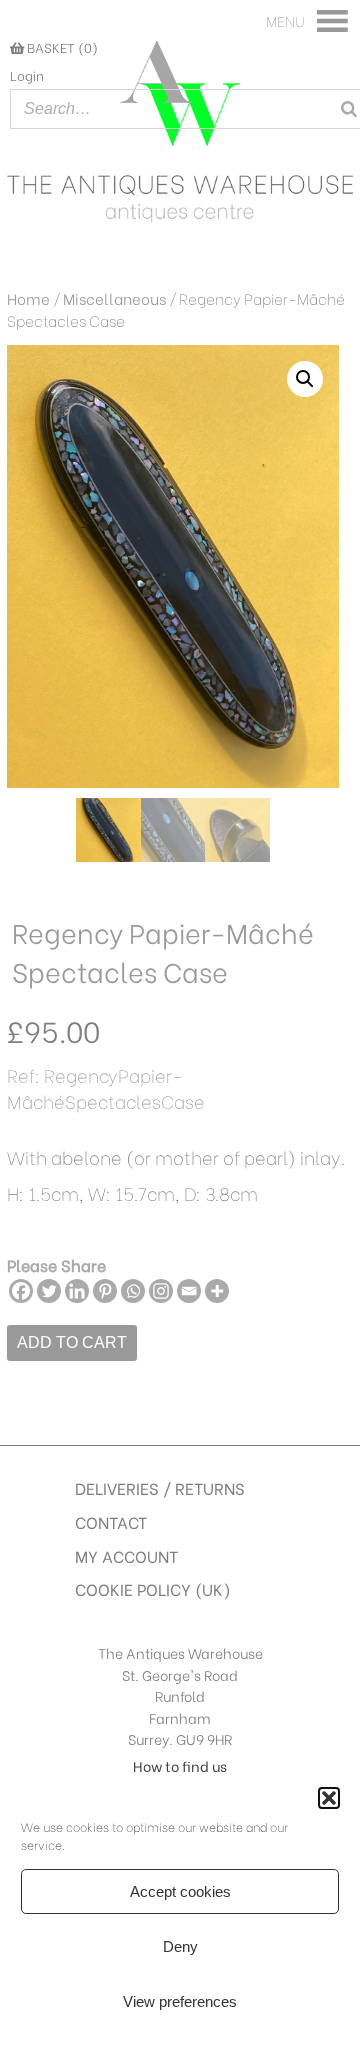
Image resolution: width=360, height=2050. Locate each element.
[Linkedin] (77, 1291)
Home (28, 298)
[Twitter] (49, 1291)
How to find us (180, 1765)
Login (27, 75)
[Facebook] (21, 1291)
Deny (180, 1946)
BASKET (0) (61, 47)
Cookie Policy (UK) (153, 1588)
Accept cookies (180, 1891)
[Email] (189, 1291)
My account (126, 1555)
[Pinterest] (105, 1291)
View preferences (180, 2001)
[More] (217, 1291)
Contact (111, 1521)
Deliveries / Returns (160, 1487)
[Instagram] (161, 1291)
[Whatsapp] (133, 1291)
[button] (329, 1798)
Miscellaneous (114, 298)
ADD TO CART (72, 1342)
